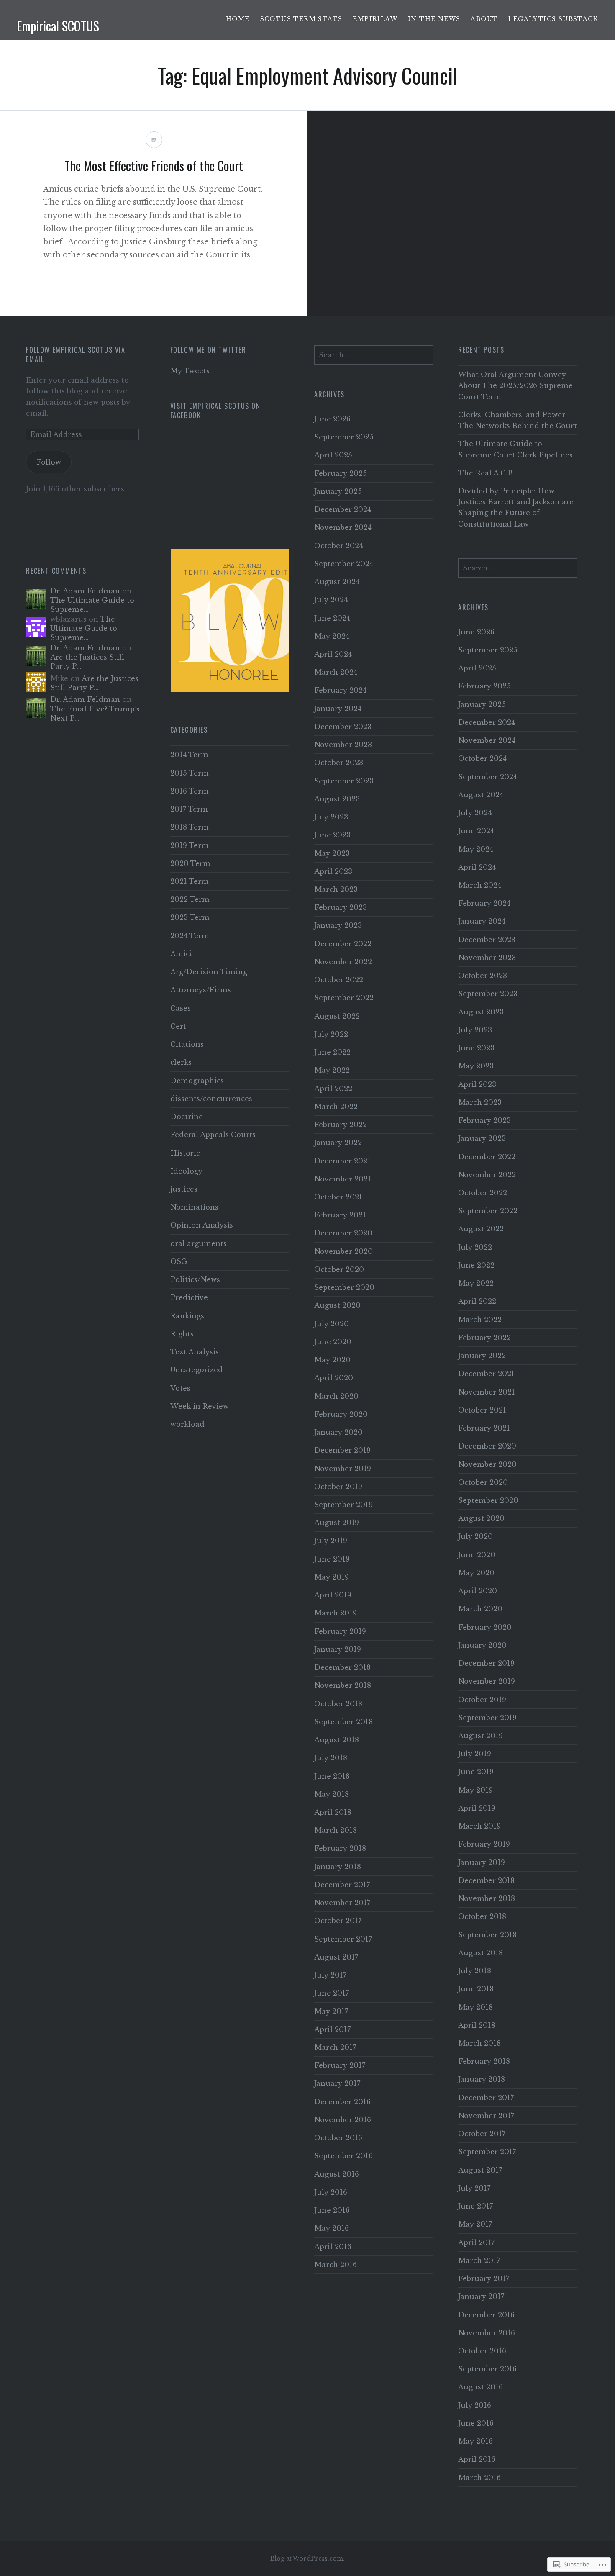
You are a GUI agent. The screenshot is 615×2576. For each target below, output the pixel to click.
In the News (434, 19)
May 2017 (331, 2011)
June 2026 (332, 419)
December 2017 (342, 1885)
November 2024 (343, 527)
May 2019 (332, 1577)
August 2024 (337, 582)
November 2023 (343, 745)
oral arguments (199, 1243)
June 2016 (332, 2210)
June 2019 (332, 1559)
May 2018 (332, 1794)
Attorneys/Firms (201, 990)
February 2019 (340, 1631)
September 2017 (343, 1939)
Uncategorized (197, 1370)
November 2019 (343, 1469)
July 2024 (331, 600)
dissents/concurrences (211, 1099)
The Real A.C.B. (486, 473)
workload (187, 1424)
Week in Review (200, 1406)
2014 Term (189, 755)
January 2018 (338, 1867)
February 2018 (340, 1848)
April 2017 (332, 2029)
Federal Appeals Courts (213, 1135)
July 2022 (331, 1034)
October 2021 (338, 1197)
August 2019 (337, 1523)
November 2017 (342, 1903)
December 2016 (342, 2102)
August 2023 (337, 799)
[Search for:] (374, 355)
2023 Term (190, 917)
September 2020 (344, 1287)
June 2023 (332, 835)
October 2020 (339, 1269)
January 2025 (338, 491)
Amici (181, 954)
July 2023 (331, 817)
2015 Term (190, 773)
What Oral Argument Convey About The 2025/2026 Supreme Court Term (515, 385)
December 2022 (343, 944)
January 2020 (338, 1432)
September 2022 (344, 998)
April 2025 (333, 455)
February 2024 (340, 690)
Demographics (197, 1081)
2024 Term (190, 936)
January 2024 (338, 709)
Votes (180, 1388)
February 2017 (340, 2065)
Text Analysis (195, 1352)
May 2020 (332, 1360)
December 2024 (343, 509)
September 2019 (343, 1505)
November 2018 (343, 1685)
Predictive (189, 1297)
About (484, 19)
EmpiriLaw (375, 19)
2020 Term (190, 863)
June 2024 (332, 618)
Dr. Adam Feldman (85, 591)
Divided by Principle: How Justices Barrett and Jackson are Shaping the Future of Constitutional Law (516, 507)
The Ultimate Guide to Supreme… (84, 628)
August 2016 (337, 2174)
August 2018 (337, 1740)
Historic (185, 1153)
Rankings (187, 1316)
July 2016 (331, 2192)
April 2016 (333, 2247)
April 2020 (334, 1378)
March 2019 (336, 1613)
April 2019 (333, 1595)
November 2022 (343, 962)
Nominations (194, 1207)
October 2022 (339, 980)
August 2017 (336, 1957)
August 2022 (337, 1016)
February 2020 (341, 1414)
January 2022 (338, 1143)
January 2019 (338, 1649)
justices (184, 1189)
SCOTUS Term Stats (301, 19)
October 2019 (338, 1487)
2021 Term (190, 881)
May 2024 (332, 636)
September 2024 (344, 564)
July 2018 (331, 1758)
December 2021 (342, 1161)
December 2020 (343, 1233)
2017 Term (189, 809)
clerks (181, 1062)
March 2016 (336, 2265)
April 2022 (333, 1089)
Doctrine (187, 1117)
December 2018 (342, 1667)
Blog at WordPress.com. (307, 2558)
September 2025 (344, 437)
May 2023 (332, 853)
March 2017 (335, 2047)
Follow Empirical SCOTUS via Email (76, 354)
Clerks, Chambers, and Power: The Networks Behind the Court (518, 420)
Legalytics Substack (553, 19)
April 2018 (333, 1812)
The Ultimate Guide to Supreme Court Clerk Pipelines (515, 449)
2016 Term (190, 791)
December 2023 (343, 727)
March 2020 (336, 1396)
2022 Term (190, 899)
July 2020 (332, 1324)
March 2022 (336, 1107)
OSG (179, 1261)
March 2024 (336, 672)
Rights (182, 1334)
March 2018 (336, 1830)
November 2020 (343, 1251)
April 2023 (333, 871)
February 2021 (340, 1215)
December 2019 (342, 1450)
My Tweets (190, 371)
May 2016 (332, 2228)
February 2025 (341, 473)
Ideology (186, 1171)
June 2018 (332, 1776)
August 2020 (337, 1305)
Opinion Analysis (202, 1225)
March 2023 (336, 889)
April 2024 (333, 654)
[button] (242, 620)
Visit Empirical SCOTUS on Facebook (215, 411)
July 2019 (331, 1541)
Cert (178, 1026)
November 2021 (343, 1179)
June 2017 (332, 1993)
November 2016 (343, 2120)
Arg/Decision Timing (209, 972)
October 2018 (338, 1704)
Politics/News (195, 1279)
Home (238, 19)
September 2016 (343, 2156)
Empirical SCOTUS (58, 26)
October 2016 (338, 2138)
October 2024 (338, 546)
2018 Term (190, 827)
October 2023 (339, 763)
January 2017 (337, 2083)
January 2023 (338, 925)
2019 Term (190, 845)
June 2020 (333, 1342)
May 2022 (332, 1070)
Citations (187, 1044)
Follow (49, 462)
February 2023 (341, 907)
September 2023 (344, 781)
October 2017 (338, 1921)
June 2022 (332, 1052)
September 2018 (343, 1722)
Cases (181, 1008)
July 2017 (330, 1975)
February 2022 (341, 1125)
